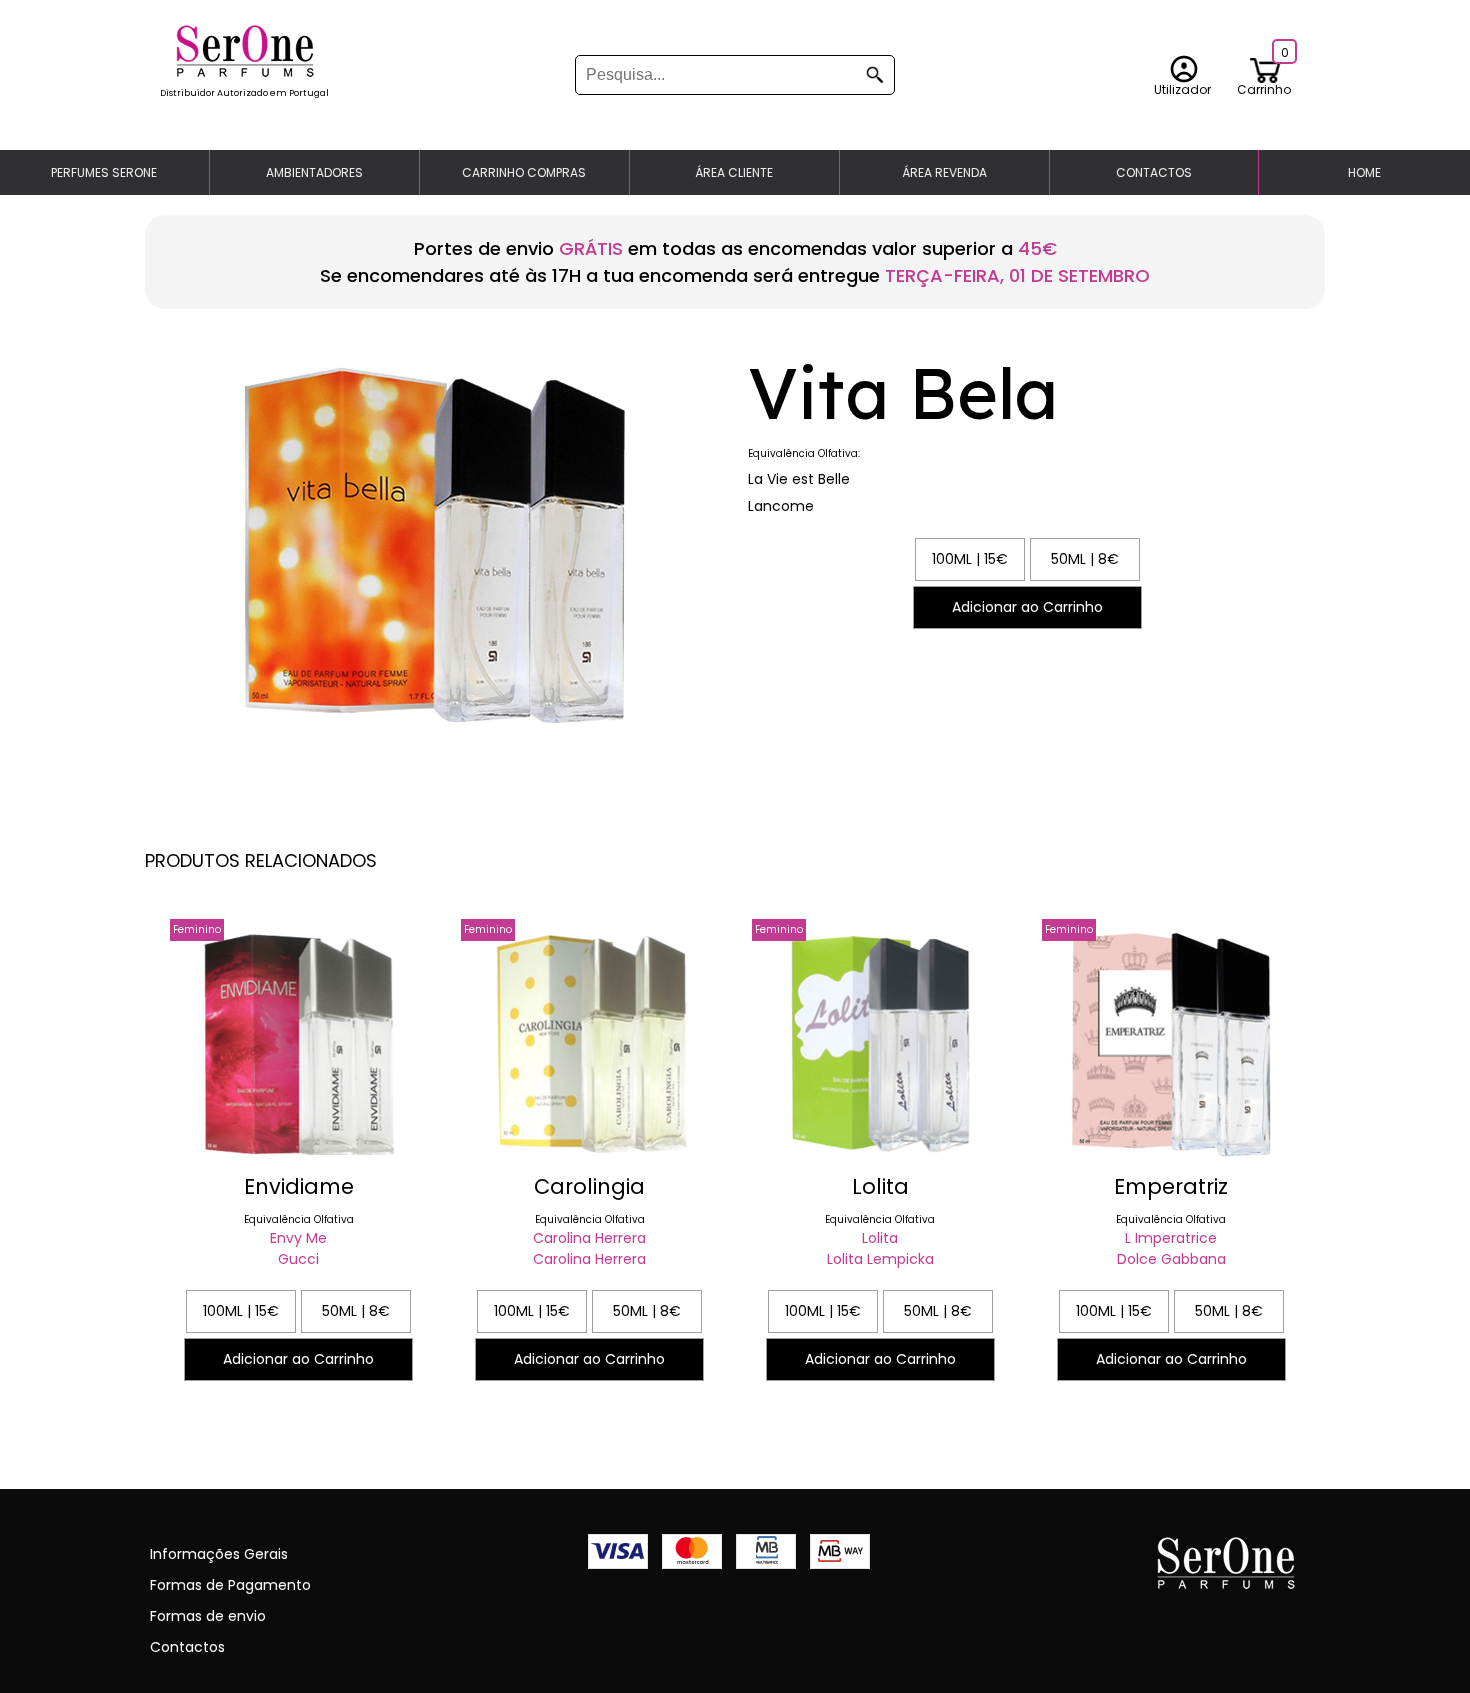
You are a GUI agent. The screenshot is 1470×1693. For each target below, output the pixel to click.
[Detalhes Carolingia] (590, 1157)
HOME (1364, 172)
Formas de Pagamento (230, 1585)
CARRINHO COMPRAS (524, 172)
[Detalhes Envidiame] (299, 1157)
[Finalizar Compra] (244, 72)
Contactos (187, 1647)
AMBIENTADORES (314, 172)
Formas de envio (208, 1616)
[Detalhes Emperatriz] (1171, 1157)
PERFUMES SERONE (104, 172)
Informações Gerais (219, 1554)
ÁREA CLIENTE (734, 172)
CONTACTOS (1154, 172)
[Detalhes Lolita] (880, 1157)
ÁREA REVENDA (944, 172)
